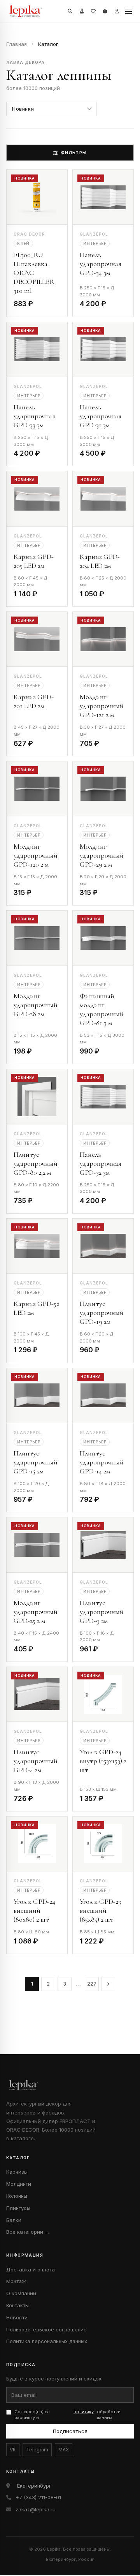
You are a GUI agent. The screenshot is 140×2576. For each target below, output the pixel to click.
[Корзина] (105, 11)
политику (84, 2412)
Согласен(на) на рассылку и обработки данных (67, 2415)
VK (13, 2450)
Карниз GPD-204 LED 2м (100, 561)
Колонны (17, 2196)
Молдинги (19, 2184)
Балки (14, 2220)
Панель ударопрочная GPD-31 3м (101, 416)
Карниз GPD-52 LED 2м (36, 1308)
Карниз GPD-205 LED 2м (34, 561)
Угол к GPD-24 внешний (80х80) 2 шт (34, 1910)
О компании (21, 2293)
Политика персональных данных (47, 2341)
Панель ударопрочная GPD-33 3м (34, 416)
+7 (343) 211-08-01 (38, 2497)
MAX (64, 2450)
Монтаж (16, 2281)
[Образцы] (82, 11)
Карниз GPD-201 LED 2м (34, 701)
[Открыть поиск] (70, 11)
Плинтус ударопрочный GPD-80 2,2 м (36, 1163)
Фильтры (74, 153)
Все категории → (28, 2232)
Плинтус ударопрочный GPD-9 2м (102, 1612)
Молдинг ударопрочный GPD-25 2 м (36, 1612)
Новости (17, 2317)
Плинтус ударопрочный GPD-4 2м (36, 1761)
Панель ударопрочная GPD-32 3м (101, 1163)
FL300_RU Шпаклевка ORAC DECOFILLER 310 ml (34, 273)
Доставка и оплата (31, 2269)
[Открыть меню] (128, 11)
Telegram (37, 2450)
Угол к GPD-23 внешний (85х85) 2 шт (100, 1910)
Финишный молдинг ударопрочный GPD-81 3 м (102, 1009)
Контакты (17, 2305)
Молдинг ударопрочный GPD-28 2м (36, 1005)
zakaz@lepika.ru (36, 2509)
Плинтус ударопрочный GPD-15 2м (36, 1462)
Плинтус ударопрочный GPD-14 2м (102, 1462)
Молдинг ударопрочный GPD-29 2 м (102, 855)
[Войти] (117, 11)
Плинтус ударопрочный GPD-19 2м (102, 1313)
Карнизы (17, 2172)
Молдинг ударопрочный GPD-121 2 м (102, 706)
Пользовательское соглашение (46, 2329)
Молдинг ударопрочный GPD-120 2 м (36, 855)
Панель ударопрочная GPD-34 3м (101, 264)
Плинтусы (18, 2208)
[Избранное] (93, 11)
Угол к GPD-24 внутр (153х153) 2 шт (103, 1761)
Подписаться (70, 2431)
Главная (17, 44)
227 (92, 1984)
